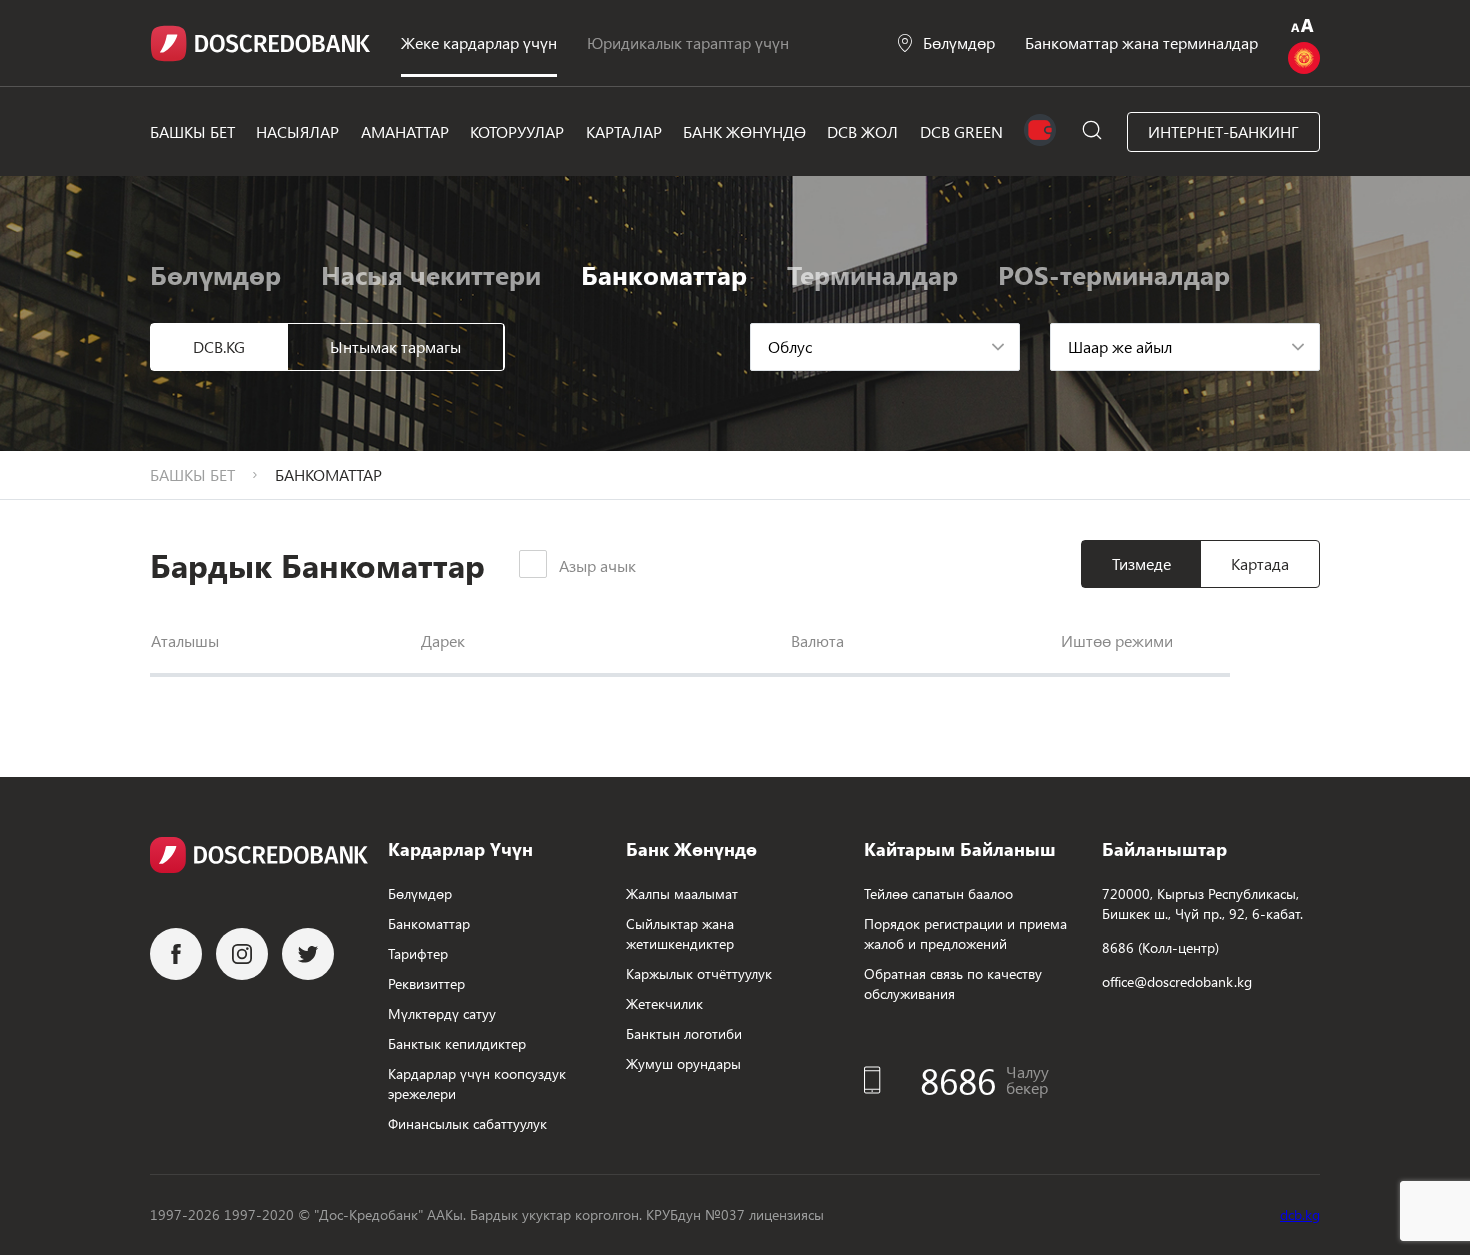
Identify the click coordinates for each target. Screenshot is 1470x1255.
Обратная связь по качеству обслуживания (953, 983)
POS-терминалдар (1114, 274)
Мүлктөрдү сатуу (442, 1013)
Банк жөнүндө (744, 131)
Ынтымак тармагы (395, 346)
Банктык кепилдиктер (457, 1043)
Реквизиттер (426, 983)
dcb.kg (1300, 1214)
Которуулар (517, 131)
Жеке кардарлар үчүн (479, 42)
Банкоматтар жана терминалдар (1141, 42)
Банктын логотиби (684, 1033)
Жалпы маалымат (682, 893)
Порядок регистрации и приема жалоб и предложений (965, 933)
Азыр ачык (597, 565)
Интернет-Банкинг (1223, 131)
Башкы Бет (192, 131)
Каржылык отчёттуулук (699, 973)
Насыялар (297, 131)
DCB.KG (219, 346)
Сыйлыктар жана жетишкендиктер (680, 933)
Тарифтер (418, 953)
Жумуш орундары (683, 1063)
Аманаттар (405, 131)
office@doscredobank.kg (1177, 981)
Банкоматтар (429, 923)
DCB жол (862, 131)
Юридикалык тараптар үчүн (688, 42)
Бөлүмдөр (959, 42)
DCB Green (961, 131)
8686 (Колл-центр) (1160, 947)
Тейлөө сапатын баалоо (938, 893)
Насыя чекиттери (431, 274)
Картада (1260, 563)
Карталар (624, 131)
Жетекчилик (664, 1003)
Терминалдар (872, 274)
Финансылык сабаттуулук (467, 1123)
